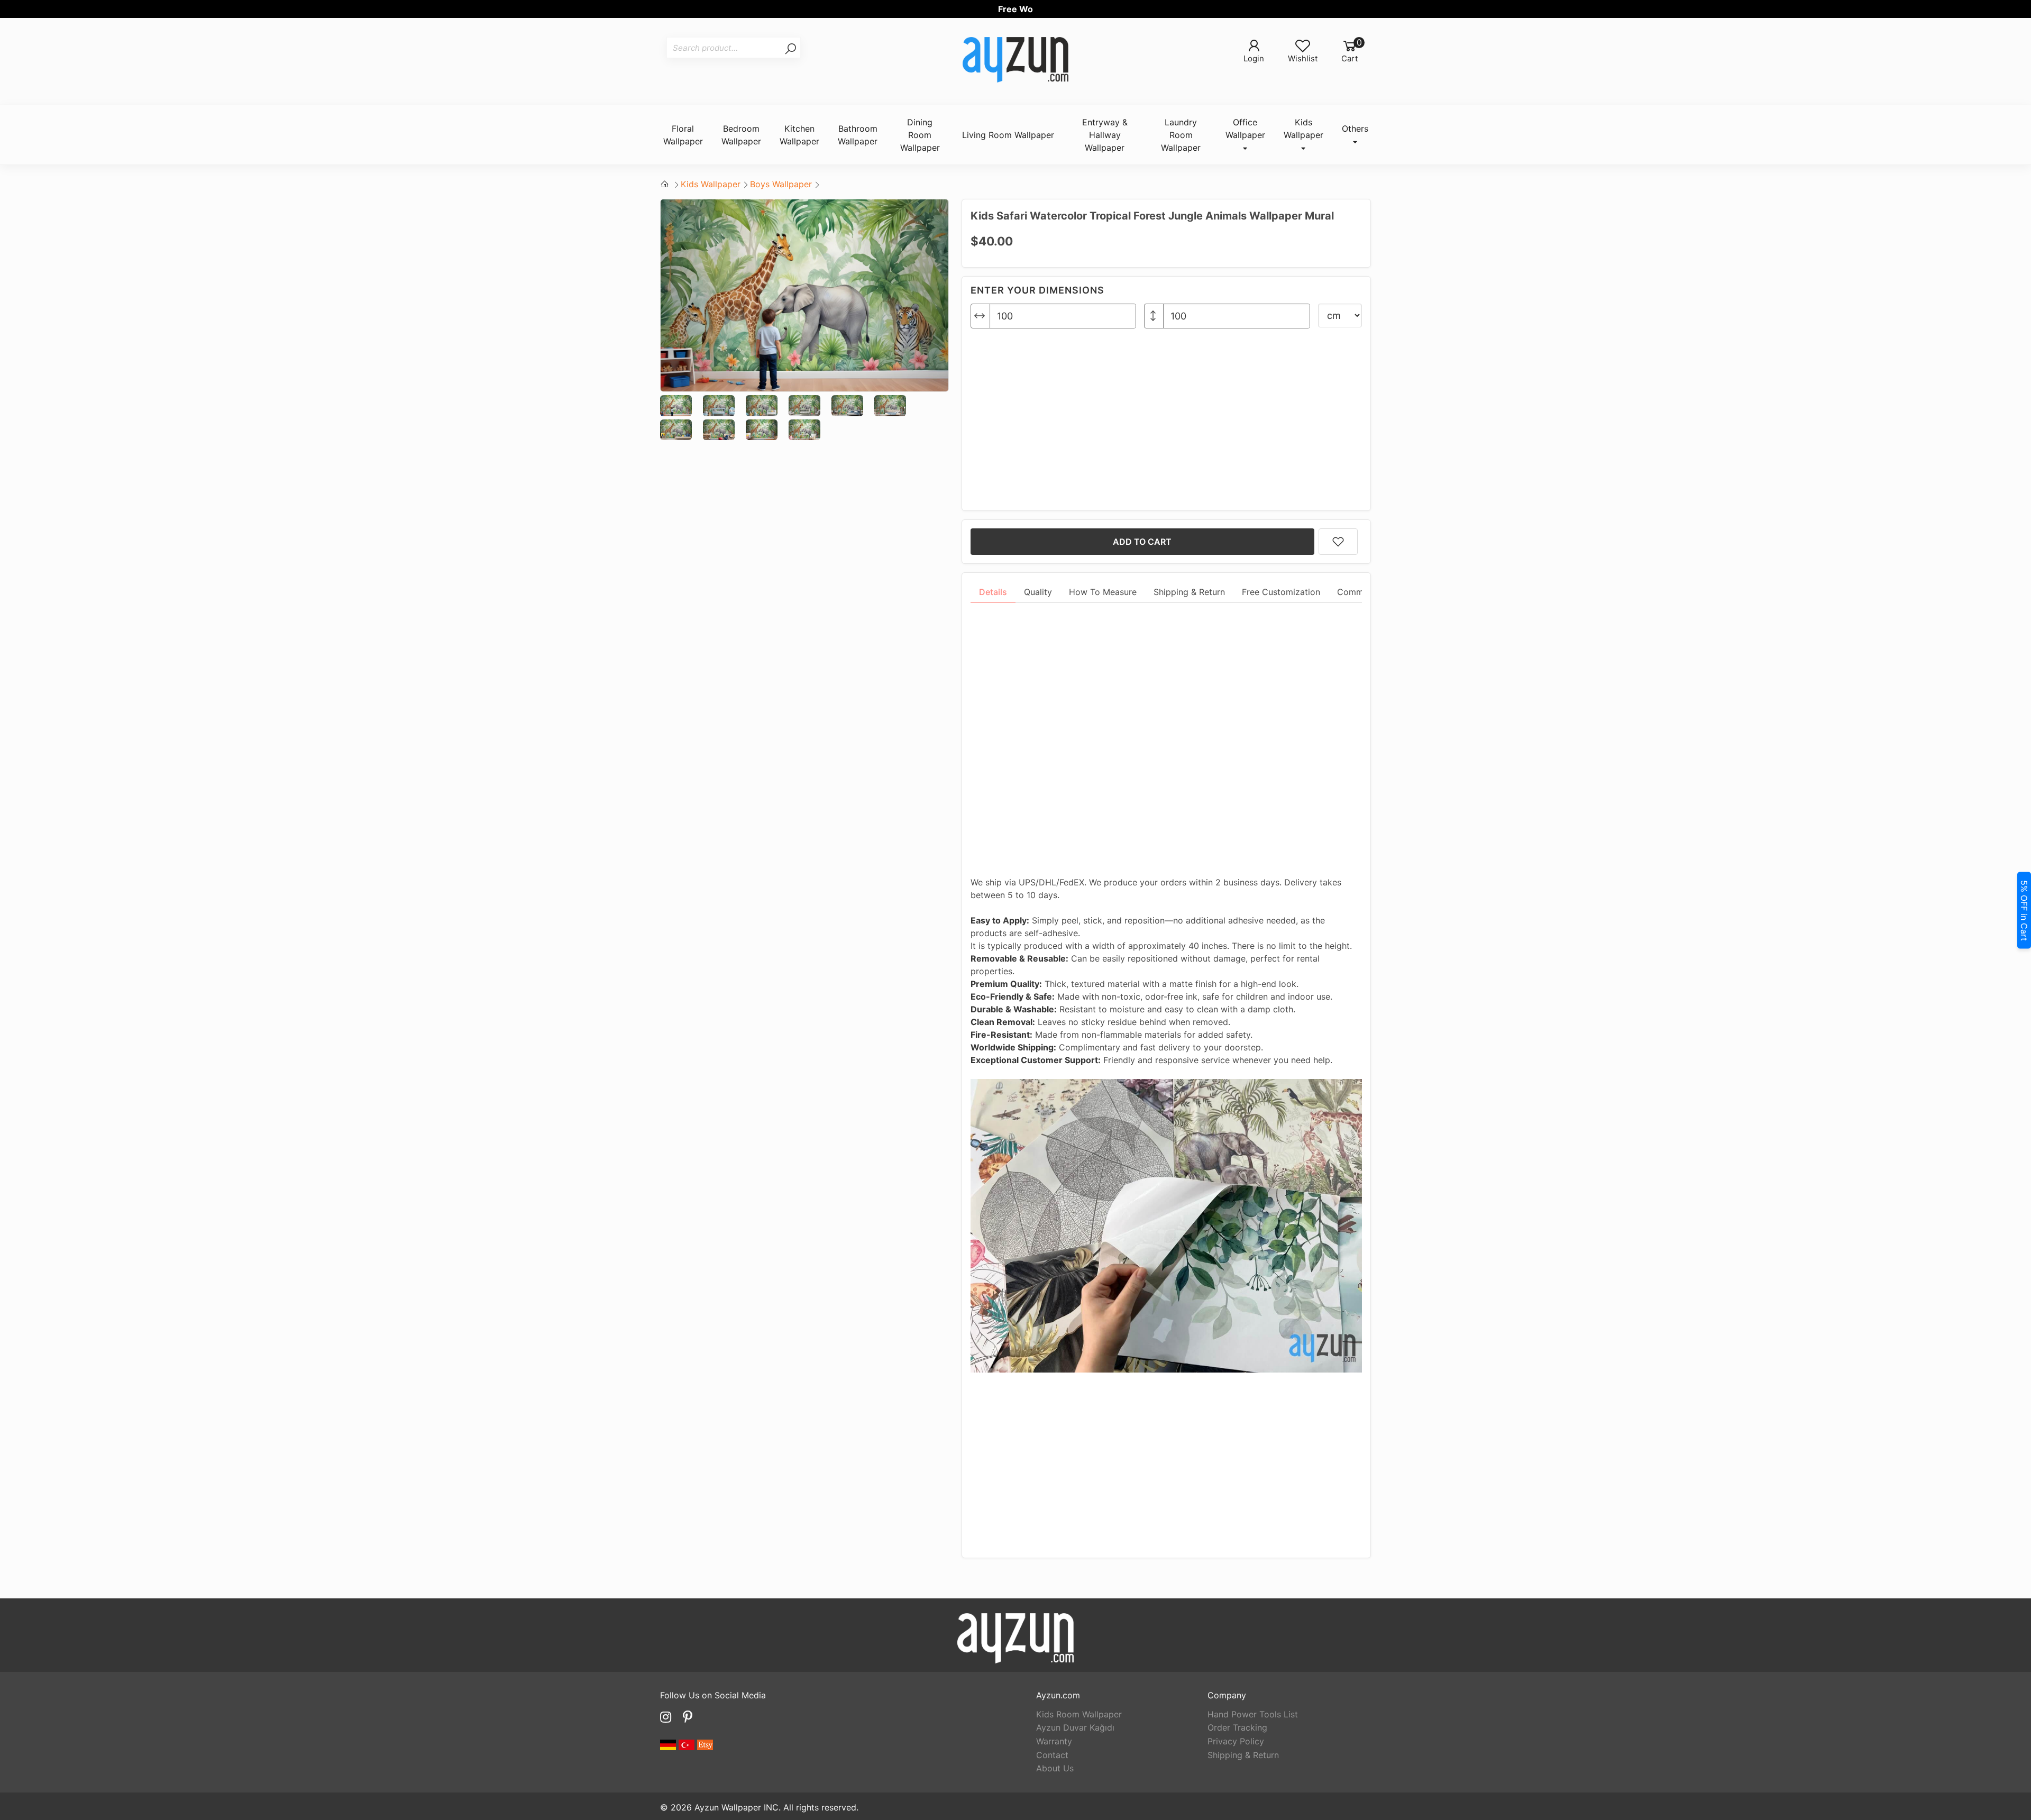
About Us (1055, 1768)
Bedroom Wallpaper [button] (741, 135)
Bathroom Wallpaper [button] (858, 135)
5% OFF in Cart (2024, 910)
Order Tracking (1237, 1727)
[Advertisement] (1166, 415)
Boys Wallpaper (781, 184)
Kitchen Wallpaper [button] (799, 135)
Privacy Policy (1236, 1741)
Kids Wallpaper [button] (1303, 129)
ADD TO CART (1142, 542)
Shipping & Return (1243, 1755)
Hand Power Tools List (1253, 1714)
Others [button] (1355, 129)
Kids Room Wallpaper (1079, 1714)
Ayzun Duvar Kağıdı (1075, 1727)
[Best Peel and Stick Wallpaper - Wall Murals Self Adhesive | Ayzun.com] (1015, 61)
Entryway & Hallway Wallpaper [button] (1105, 135)
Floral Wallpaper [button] (683, 135)
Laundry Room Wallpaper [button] (1181, 135)
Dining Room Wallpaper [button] (920, 135)
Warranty (1054, 1741)
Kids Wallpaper (711, 184)
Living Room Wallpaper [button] (1008, 135)
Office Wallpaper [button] (1245, 129)
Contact (1052, 1755)
